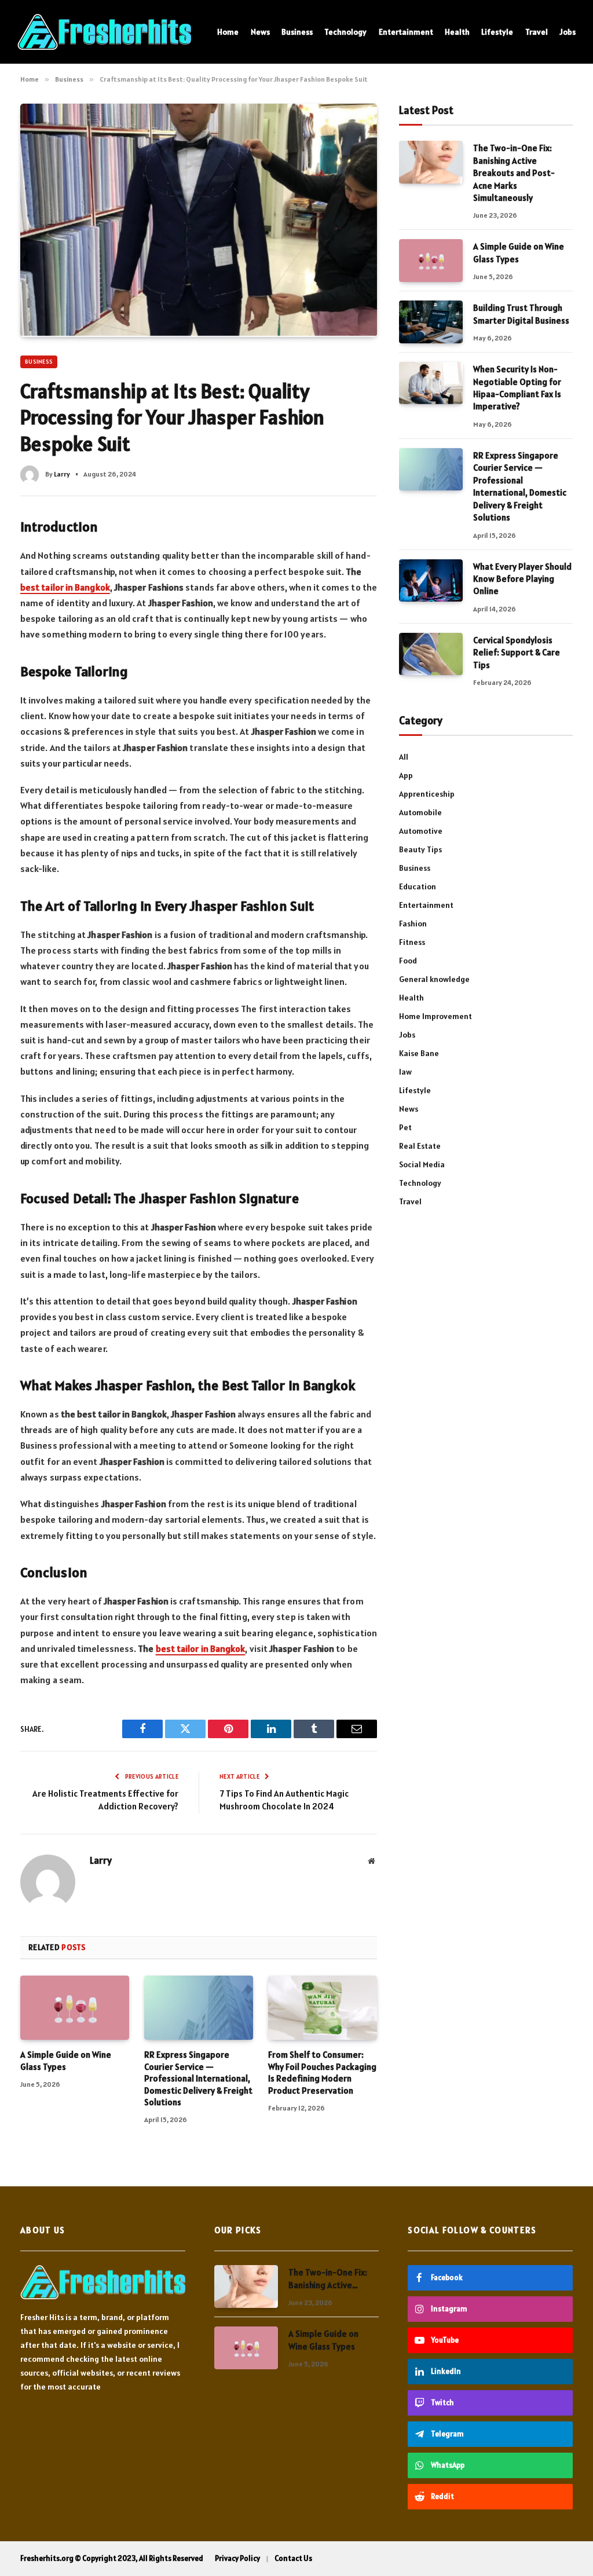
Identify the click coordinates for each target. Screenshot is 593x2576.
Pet (405, 1127)
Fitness (412, 942)
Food (408, 961)
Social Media (422, 1164)
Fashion (413, 924)
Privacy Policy (237, 2558)
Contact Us (293, 2558)
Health (457, 32)
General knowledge (434, 979)
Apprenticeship (427, 794)
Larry (62, 474)
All (404, 757)
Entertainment (406, 32)
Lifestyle (497, 32)
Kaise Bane (419, 1053)
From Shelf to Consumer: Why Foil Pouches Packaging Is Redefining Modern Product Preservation (322, 2072)
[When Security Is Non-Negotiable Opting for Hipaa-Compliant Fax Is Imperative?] (431, 383)
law (405, 1072)
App (406, 775)
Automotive (421, 831)
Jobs (568, 32)
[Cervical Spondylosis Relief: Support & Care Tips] (431, 654)
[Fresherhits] (104, 32)
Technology (345, 32)
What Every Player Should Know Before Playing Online (522, 579)
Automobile (420, 812)
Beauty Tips (420, 849)
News (260, 32)
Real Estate (420, 1146)
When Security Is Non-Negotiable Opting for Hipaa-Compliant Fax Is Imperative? (517, 388)
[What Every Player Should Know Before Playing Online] (431, 580)
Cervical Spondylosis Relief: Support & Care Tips (517, 653)
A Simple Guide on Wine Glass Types (66, 2060)
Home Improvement (435, 1016)
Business (297, 32)
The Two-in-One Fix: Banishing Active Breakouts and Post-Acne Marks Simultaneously (514, 173)
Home (228, 32)
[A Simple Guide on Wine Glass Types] (75, 2008)
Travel (537, 32)
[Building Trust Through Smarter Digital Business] (431, 322)
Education (418, 886)
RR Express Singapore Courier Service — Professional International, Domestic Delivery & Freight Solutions (198, 2078)
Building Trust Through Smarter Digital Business (521, 314)
